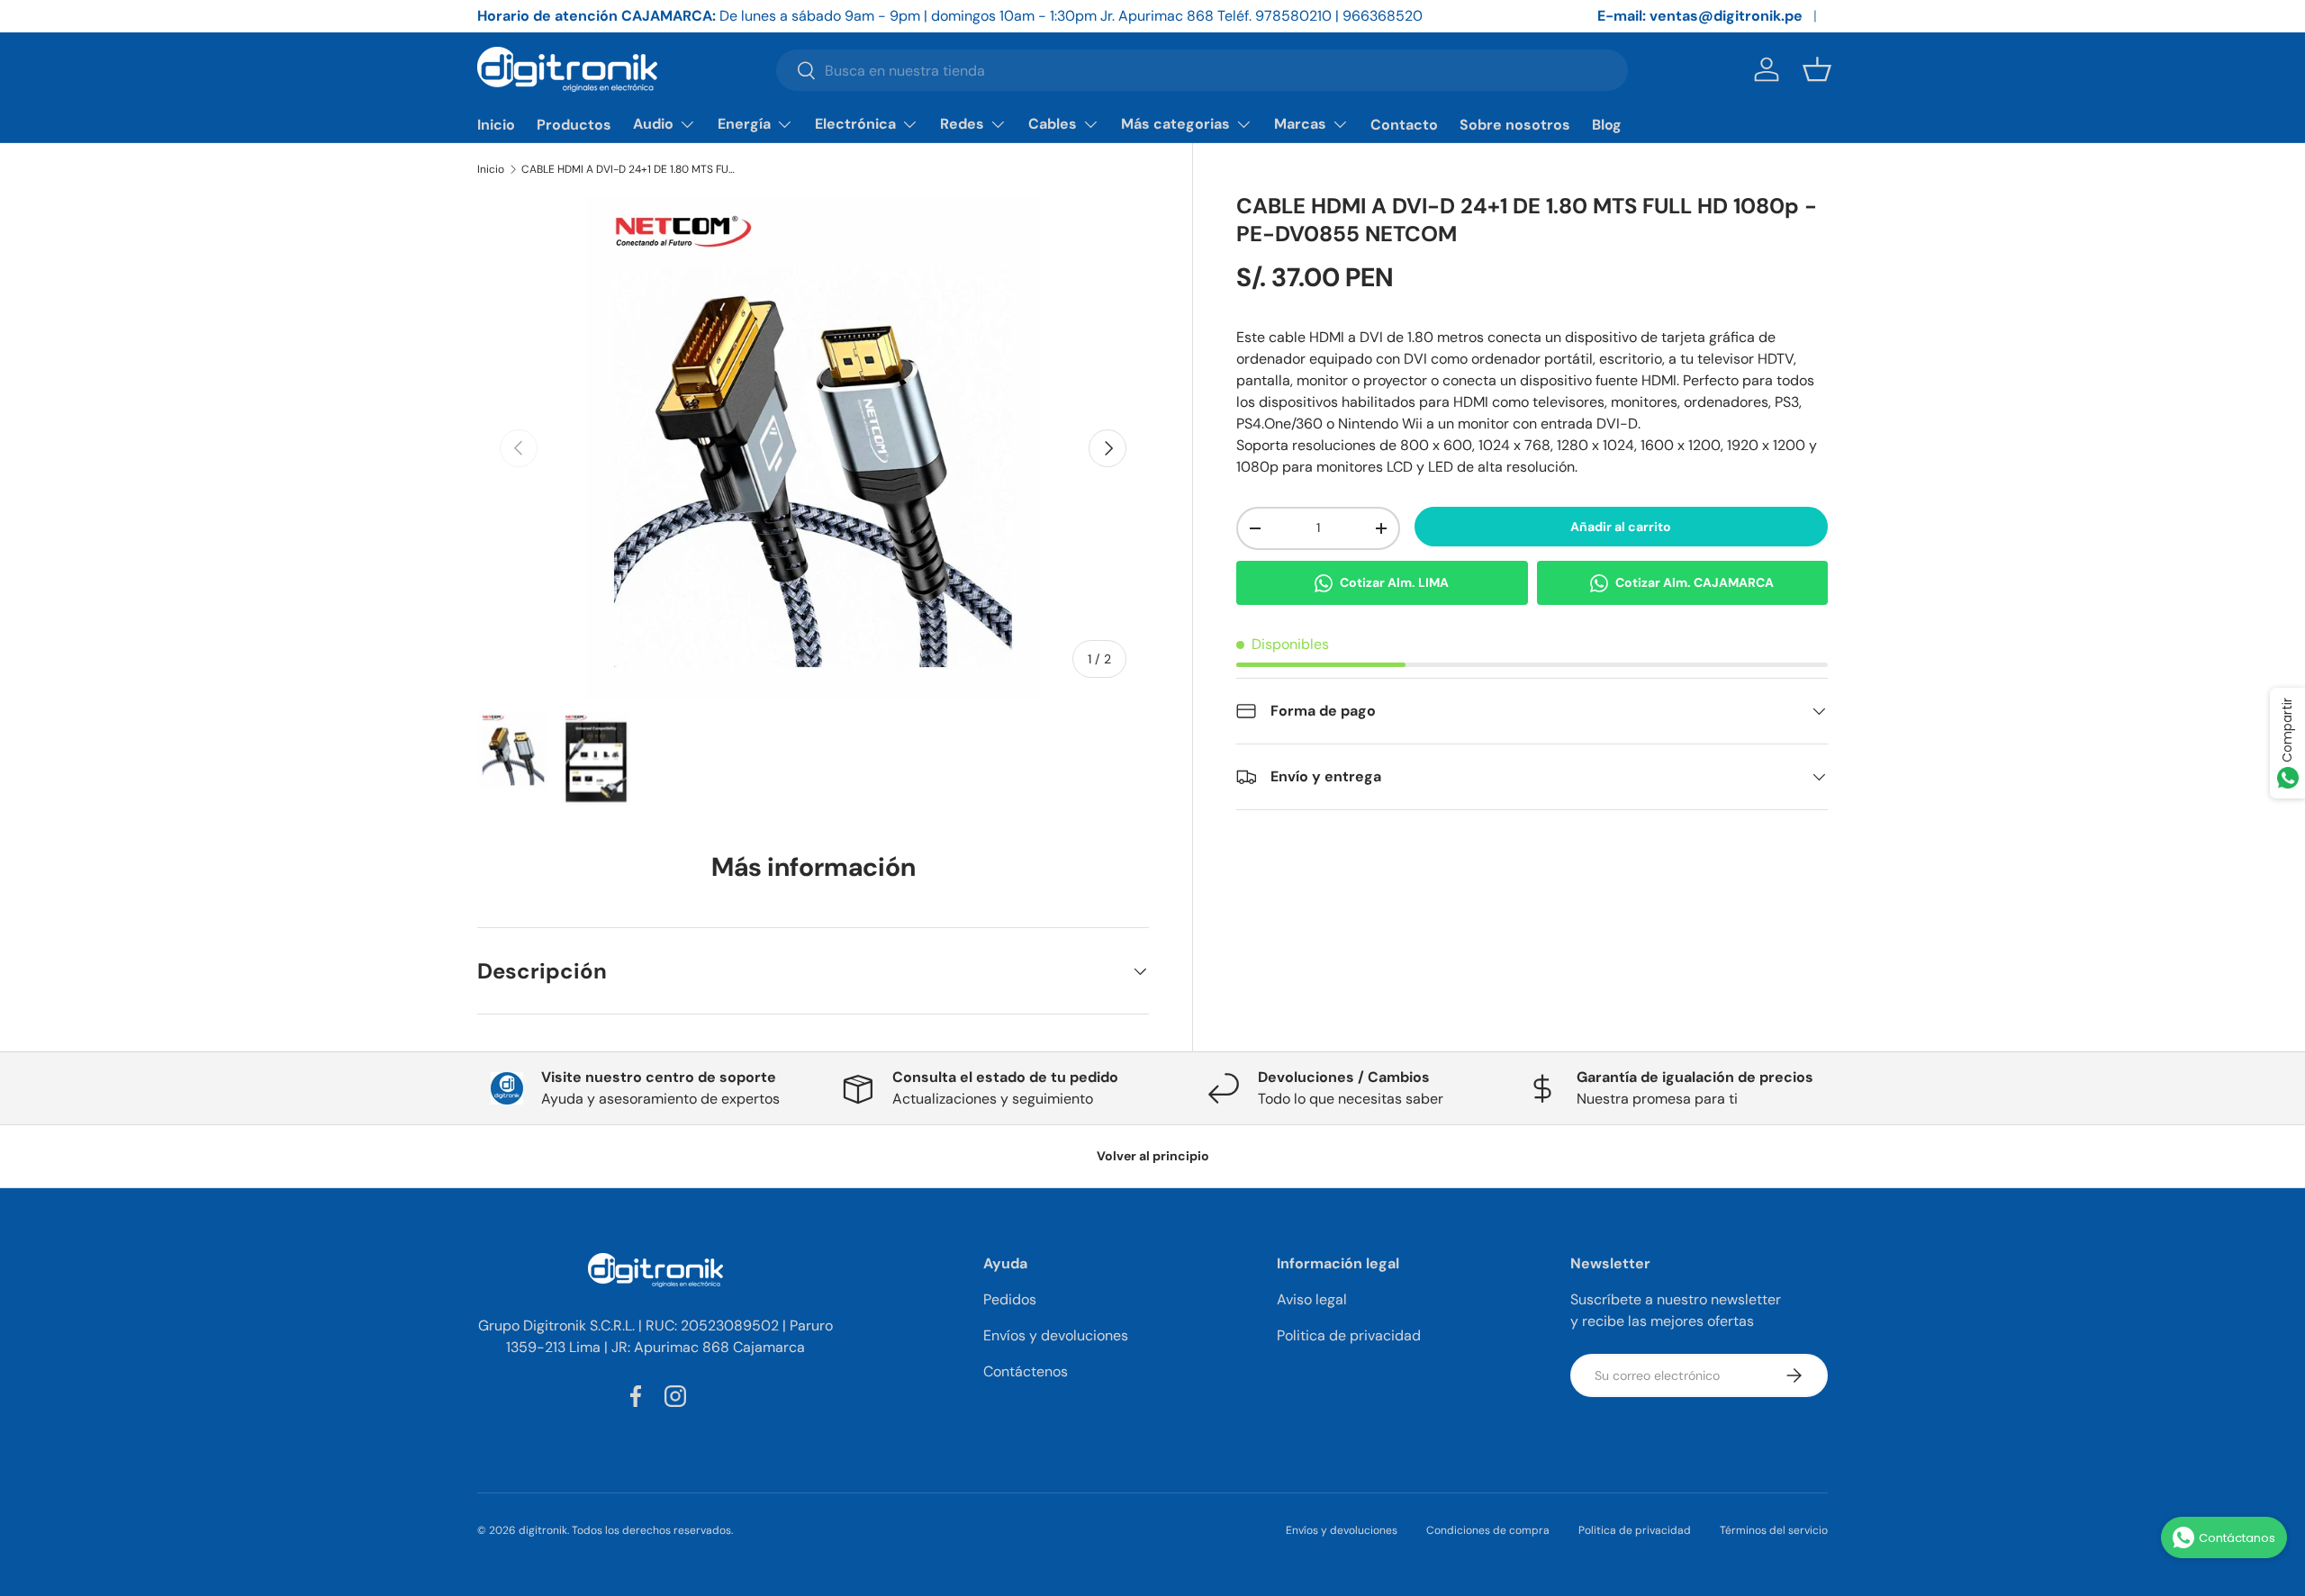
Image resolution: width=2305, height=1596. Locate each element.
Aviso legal (1312, 1299)
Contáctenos (1026, 1371)
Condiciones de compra (1488, 1530)
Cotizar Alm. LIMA (1394, 582)
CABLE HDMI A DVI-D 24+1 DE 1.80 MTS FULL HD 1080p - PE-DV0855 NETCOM (629, 169)
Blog (1607, 125)
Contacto (1404, 125)
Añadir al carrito (1621, 527)
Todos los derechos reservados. (652, 1530)
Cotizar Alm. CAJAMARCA (1695, 582)
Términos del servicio (1774, 1530)
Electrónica (855, 124)
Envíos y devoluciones (1056, 1335)
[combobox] (1202, 70)
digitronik (543, 1530)
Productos (574, 125)
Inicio (496, 125)
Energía (744, 124)
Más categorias (1175, 124)
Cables (1053, 124)
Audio (653, 124)
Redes (962, 124)
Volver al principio (1153, 1156)
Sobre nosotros (1515, 125)
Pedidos (1010, 1299)
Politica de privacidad (1349, 1335)
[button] (1817, 69)
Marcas (1300, 124)
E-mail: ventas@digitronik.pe (1700, 16)
